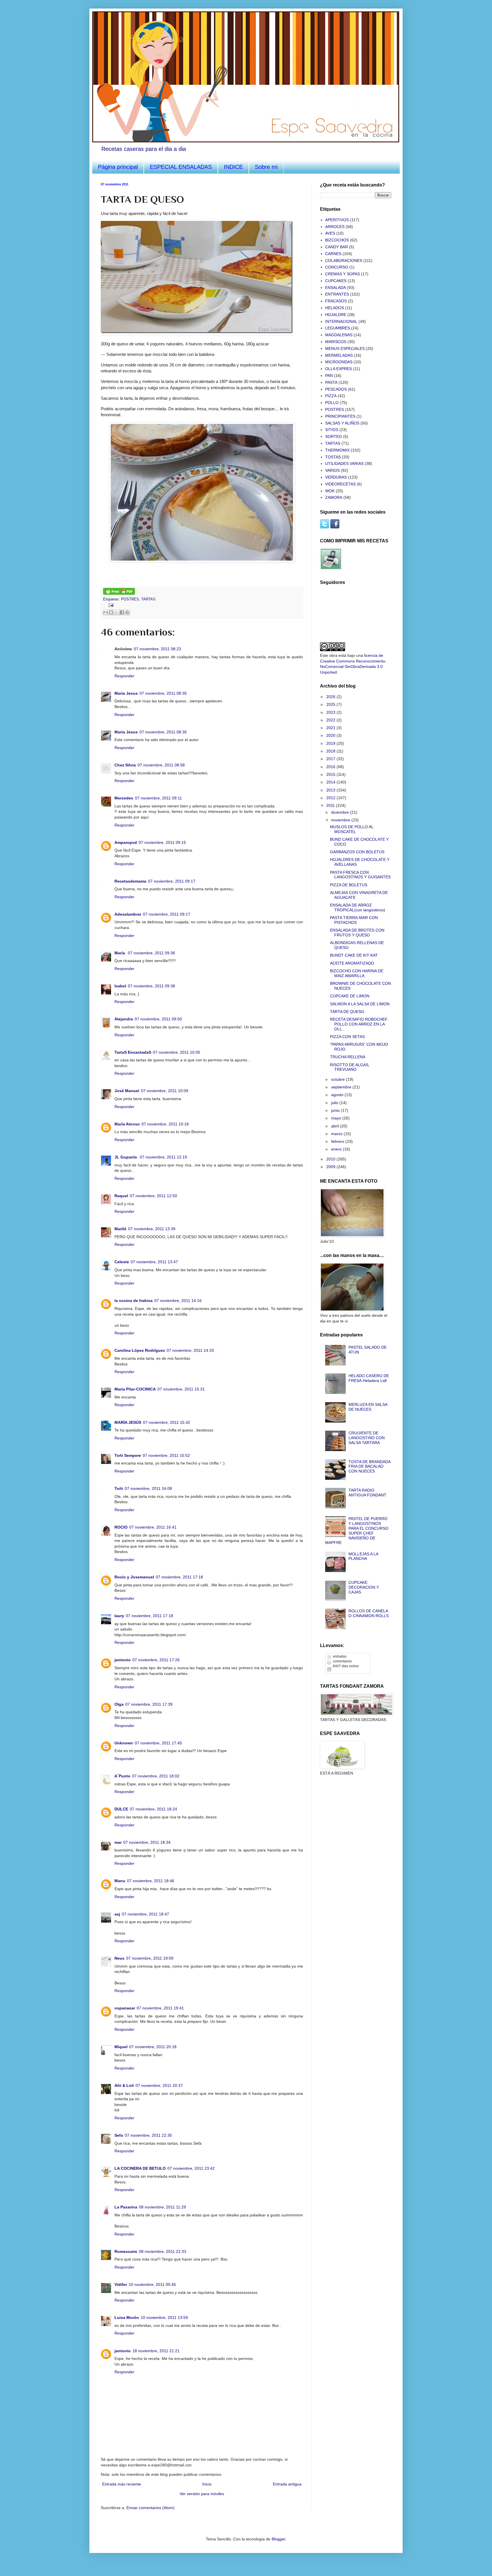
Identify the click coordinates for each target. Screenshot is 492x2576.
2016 (331, 767)
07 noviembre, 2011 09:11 (158, 798)
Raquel (121, 1196)
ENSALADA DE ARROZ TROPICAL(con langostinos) (358, 907)
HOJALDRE (336, 315)
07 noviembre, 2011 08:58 (161, 765)
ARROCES (335, 227)
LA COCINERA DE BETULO (140, 2168)
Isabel (120, 986)
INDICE (233, 167)
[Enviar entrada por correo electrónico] (110, 605)
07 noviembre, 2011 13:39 (152, 1229)
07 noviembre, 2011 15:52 (166, 1455)
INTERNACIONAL (341, 321)
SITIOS (332, 430)
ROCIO (121, 1527)
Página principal (118, 167)
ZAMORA (334, 497)
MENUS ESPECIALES (345, 348)
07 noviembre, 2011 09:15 (162, 842)
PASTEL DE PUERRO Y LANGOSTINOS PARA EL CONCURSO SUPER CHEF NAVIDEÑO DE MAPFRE (357, 1531)
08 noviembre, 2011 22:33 (163, 2251)
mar (118, 1842)
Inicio (207, 2484)
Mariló (120, 1229)
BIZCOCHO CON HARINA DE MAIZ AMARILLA (357, 973)
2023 (331, 712)
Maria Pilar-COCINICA (135, 1389)
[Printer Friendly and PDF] (119, 594)
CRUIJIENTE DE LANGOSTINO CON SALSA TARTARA (367, 1438)
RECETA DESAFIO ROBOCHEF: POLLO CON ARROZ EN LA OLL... (359, 1024)
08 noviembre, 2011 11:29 (162, 2207)
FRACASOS (336, 301)
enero (337, 1149)
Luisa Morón (127, 2317)
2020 (331, 735)
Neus (119, 1958)
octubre (339, 1079)
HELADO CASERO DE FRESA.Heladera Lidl (369, 1378)
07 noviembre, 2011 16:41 (153, 1527)
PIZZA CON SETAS (347, 1037)
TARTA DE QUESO (347, 1012)
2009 (331, 1167)
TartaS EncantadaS (133, 1052)
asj (117, 1914)
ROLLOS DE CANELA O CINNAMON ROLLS (369, 1613)
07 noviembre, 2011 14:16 (178, 1301)
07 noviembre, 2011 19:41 (160, 2008)
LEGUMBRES (338, 328)
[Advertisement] (348, 1813)
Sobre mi (266, 167)
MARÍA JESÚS (128, 1422)
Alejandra (124, 1019)
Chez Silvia (125, 765)
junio (336, 1110)
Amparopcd (126, 842)
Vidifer (121, 2284)
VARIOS (332, 470)
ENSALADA (336, 288)
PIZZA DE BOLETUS (349, 885)
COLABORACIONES (344, 261)
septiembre (342, 1087)
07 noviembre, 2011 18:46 (151, 1881)
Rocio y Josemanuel (134, 1577)
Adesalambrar (128, 914)
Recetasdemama (130, 881)
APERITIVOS (337, 220)
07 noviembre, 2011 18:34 (147, 1842)
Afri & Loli (124, 2085)
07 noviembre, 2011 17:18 (179, 1577)
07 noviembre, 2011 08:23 (157, 649)
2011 (331, 805)
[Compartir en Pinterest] (127, 612)
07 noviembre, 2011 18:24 (153, 1809)
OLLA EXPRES (339, 369)
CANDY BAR (337, 247)
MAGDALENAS (339, 335)
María (120, 953)
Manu (120, 1881)
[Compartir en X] (116, 612)
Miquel (121, 2047)
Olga (119, 1704)
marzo (337, 1134)
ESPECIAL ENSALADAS (181, 167)
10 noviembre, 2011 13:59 (164, 2317)
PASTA (331, 382)
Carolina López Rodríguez (140, 1350)
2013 (331, 790)
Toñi (119, 1488)
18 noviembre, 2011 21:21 (156, 2351)
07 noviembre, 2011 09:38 (151, 986)
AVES (330, 233)
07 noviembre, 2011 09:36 (151, 953)
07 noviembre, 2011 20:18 (153, 2047)
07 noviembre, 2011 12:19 (163, 1157)
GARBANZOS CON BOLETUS (357, 852)
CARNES (333, 254)
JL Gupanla (126, 1157)
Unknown (124, 1743)
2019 (331, 743)
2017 (331, 759)
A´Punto (122, 1776)
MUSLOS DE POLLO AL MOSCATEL (352, 829)
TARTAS (148, 599)
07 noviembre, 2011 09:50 (158, 1019)
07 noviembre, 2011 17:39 (149, 1704)
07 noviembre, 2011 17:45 (158, 1743)
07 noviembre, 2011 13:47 (154, 1262)
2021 (331, 728)
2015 (331, 774)
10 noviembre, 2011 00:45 (152, 2284)
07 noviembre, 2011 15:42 (167, 1422)
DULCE (121, 1809)
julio (335, 1103)
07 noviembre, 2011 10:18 (165, 1124)
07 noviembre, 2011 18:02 (156, 1776)
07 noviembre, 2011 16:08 (148, 1488)
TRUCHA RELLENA (348, 1057)
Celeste (122, 1262)
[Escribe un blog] (111, 612)
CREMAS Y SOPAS (343, 274)
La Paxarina (126, 2207)
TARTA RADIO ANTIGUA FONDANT (367, 1493)
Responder (124, 676)
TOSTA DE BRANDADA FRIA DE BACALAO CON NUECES (369, 1467)
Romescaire (126, 2251)
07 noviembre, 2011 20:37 (159, 2085)
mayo (337, 1118)
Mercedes (124, 798)
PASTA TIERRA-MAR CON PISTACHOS (354, 920)
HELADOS (335, 308)
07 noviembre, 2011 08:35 (163, 693)
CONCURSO (337, 267)
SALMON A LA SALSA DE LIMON (360, 1004)
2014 (331, 782)
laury (119, 1616)
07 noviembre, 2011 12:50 (153, 1196)
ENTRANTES (337, 294)
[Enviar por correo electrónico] (106, 612)
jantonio (123, 1660)
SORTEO (334, 436)
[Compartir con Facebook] (122, 612)
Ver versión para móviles (202, 2494)
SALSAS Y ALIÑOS (342, 423)
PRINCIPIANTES (340, 416)
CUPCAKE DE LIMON (350, 996)
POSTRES (130, 599)
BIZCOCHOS (337, 240)
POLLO (332, 403)
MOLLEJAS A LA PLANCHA (363, 1556)
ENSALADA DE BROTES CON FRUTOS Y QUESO (357, 933)
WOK (330, 491)
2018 (331, 751)
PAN (329, 376)
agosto (338, 1095)
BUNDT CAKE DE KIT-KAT (354, 955)
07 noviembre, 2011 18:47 (145, 1914)
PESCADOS (336, 389)
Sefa (119, 2135)
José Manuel (127, 1091)
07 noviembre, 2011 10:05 (177, 1052)
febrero (338, 1141)
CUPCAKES (336, 281)
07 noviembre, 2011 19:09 (150, 1958)
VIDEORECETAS (340, 484)
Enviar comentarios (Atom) (150, 2508)
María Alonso (127, 1124)
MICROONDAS (339, 362)
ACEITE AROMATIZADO (352, 963)
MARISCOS (336, 342)
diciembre (341, 812)
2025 (331, 704)
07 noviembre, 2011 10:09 (165, 1091)
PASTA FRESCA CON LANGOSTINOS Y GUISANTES (360, 875)
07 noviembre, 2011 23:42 (191, 2168)
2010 (331, 1159)
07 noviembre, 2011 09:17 (172, 881)
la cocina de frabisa (134, 1301)
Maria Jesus (126, 693)
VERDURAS (336, 477)
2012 (331, 798)
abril (336, 1126)
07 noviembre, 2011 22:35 (148, 2135)
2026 (331, 697)
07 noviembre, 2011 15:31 (181, 1389)
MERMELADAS (339, 355)
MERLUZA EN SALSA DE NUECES (368, 1407)
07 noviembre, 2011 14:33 (190, 1350)
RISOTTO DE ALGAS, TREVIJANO (350, 1067)
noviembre (341, 820)
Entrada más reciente (122, 2484)
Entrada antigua (287, 2484)
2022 (331, 720)
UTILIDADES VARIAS (344, 463)
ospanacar (125, 2008)
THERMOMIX (337, 450)
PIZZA (331, 396)
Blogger (278, 2539)
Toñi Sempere (128, 1455)
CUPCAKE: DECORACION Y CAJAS (364, 1587)
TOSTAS (333, 457)
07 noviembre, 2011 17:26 (156, 1660)
